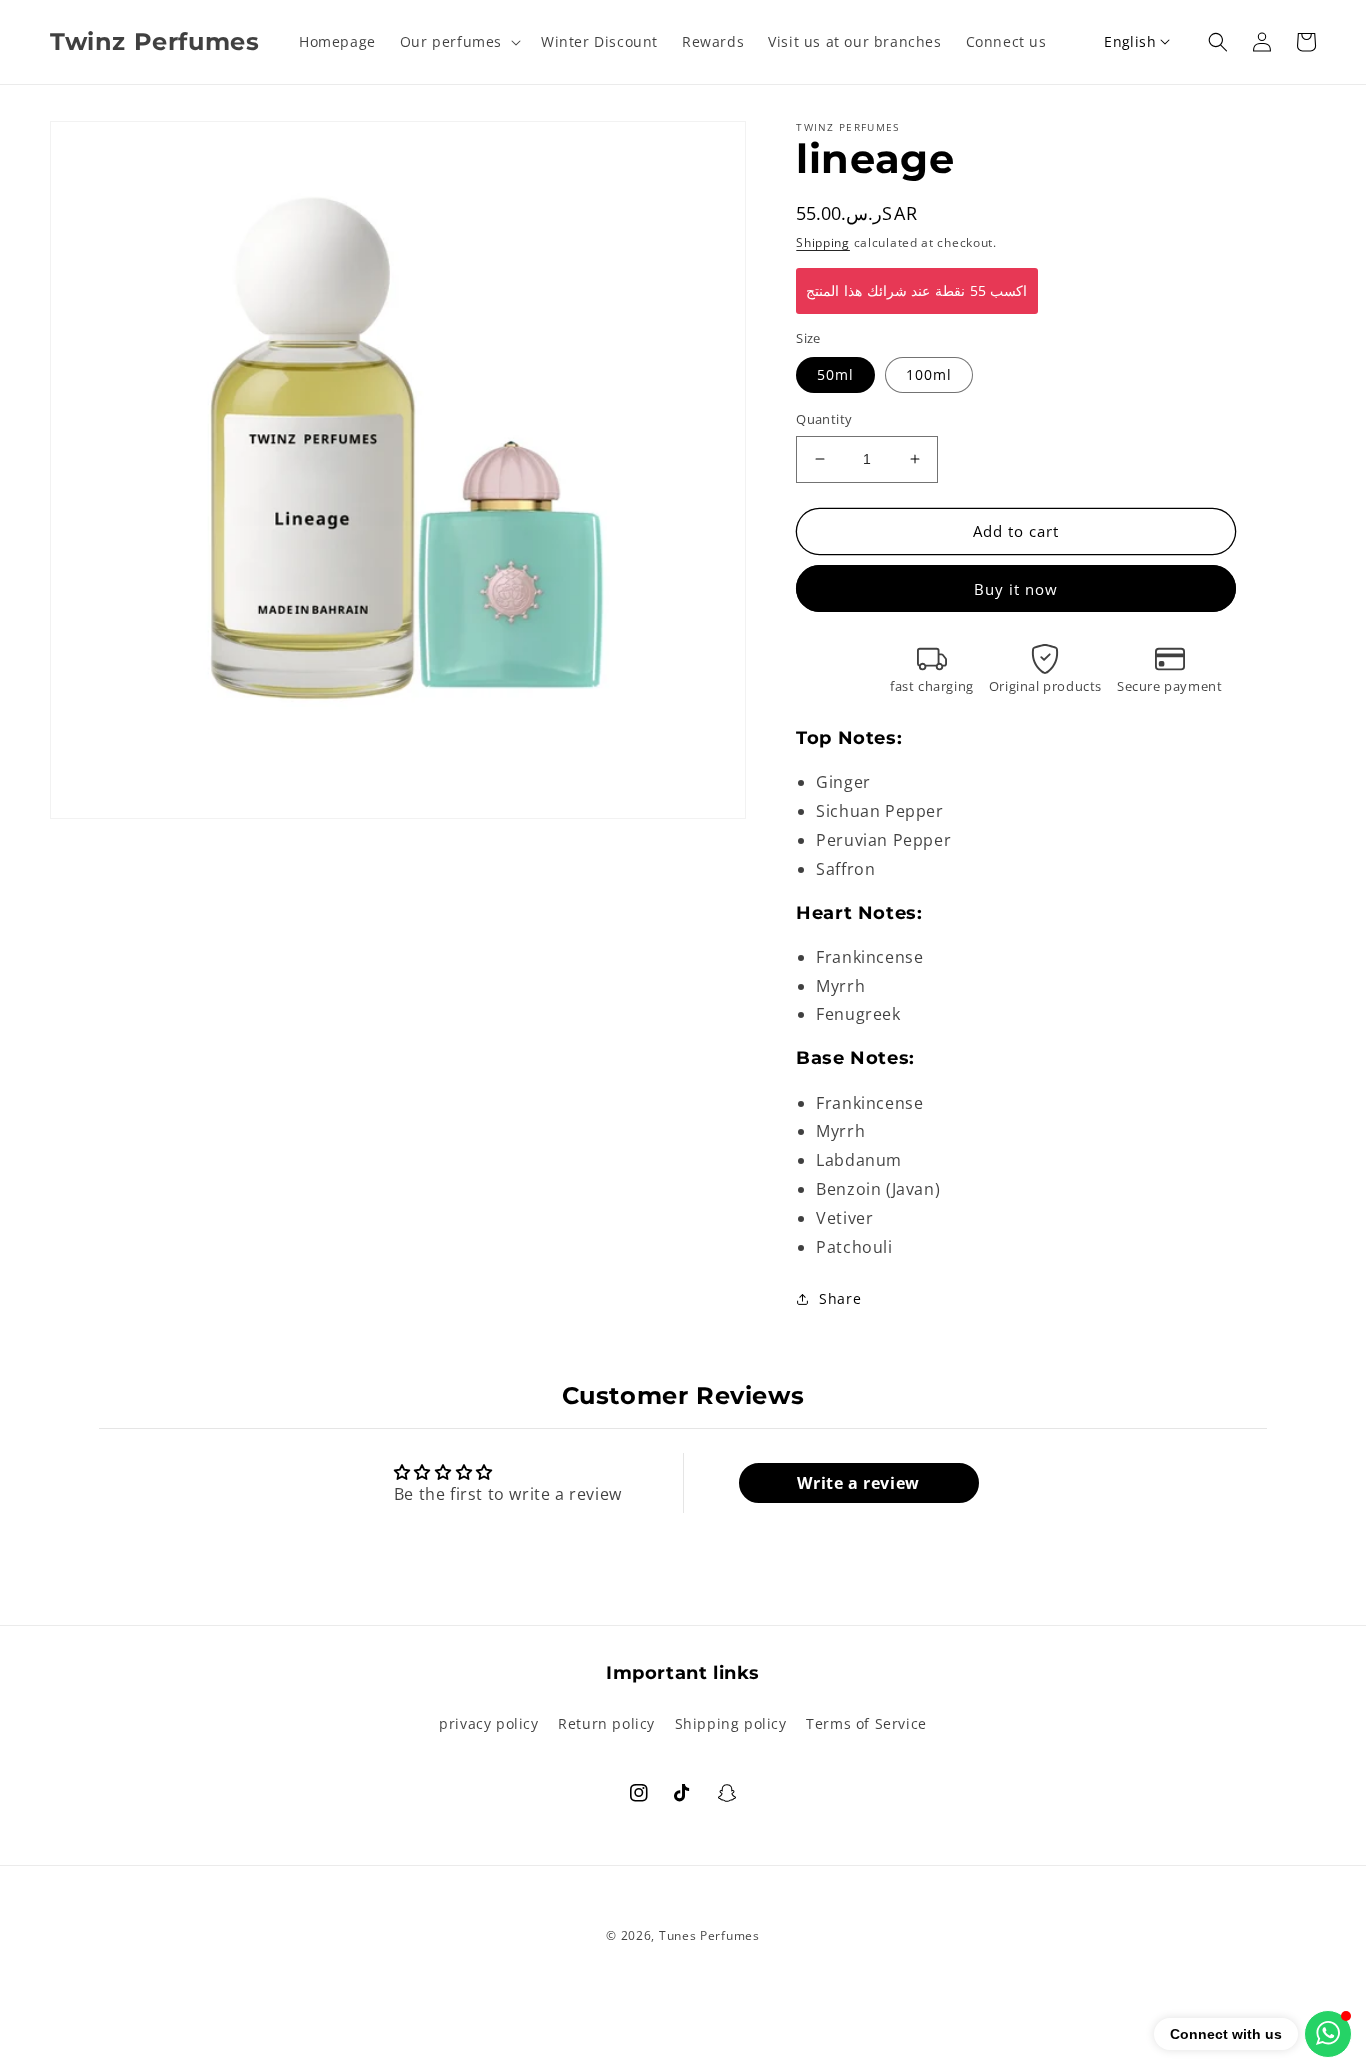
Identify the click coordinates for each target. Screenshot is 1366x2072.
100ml (929, 374)
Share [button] (840, 1298)
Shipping (823, 242)
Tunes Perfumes (709, 1935)
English (1130, 41)
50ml (835, 374)
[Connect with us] (1328, 2034)
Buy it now (1016, 589)
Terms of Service (866, 1723)
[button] (458, 42)
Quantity (824, 419)
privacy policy (488, 1723)
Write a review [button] (858, 1483)
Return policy (606, 1723)
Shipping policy (731, 1723)
